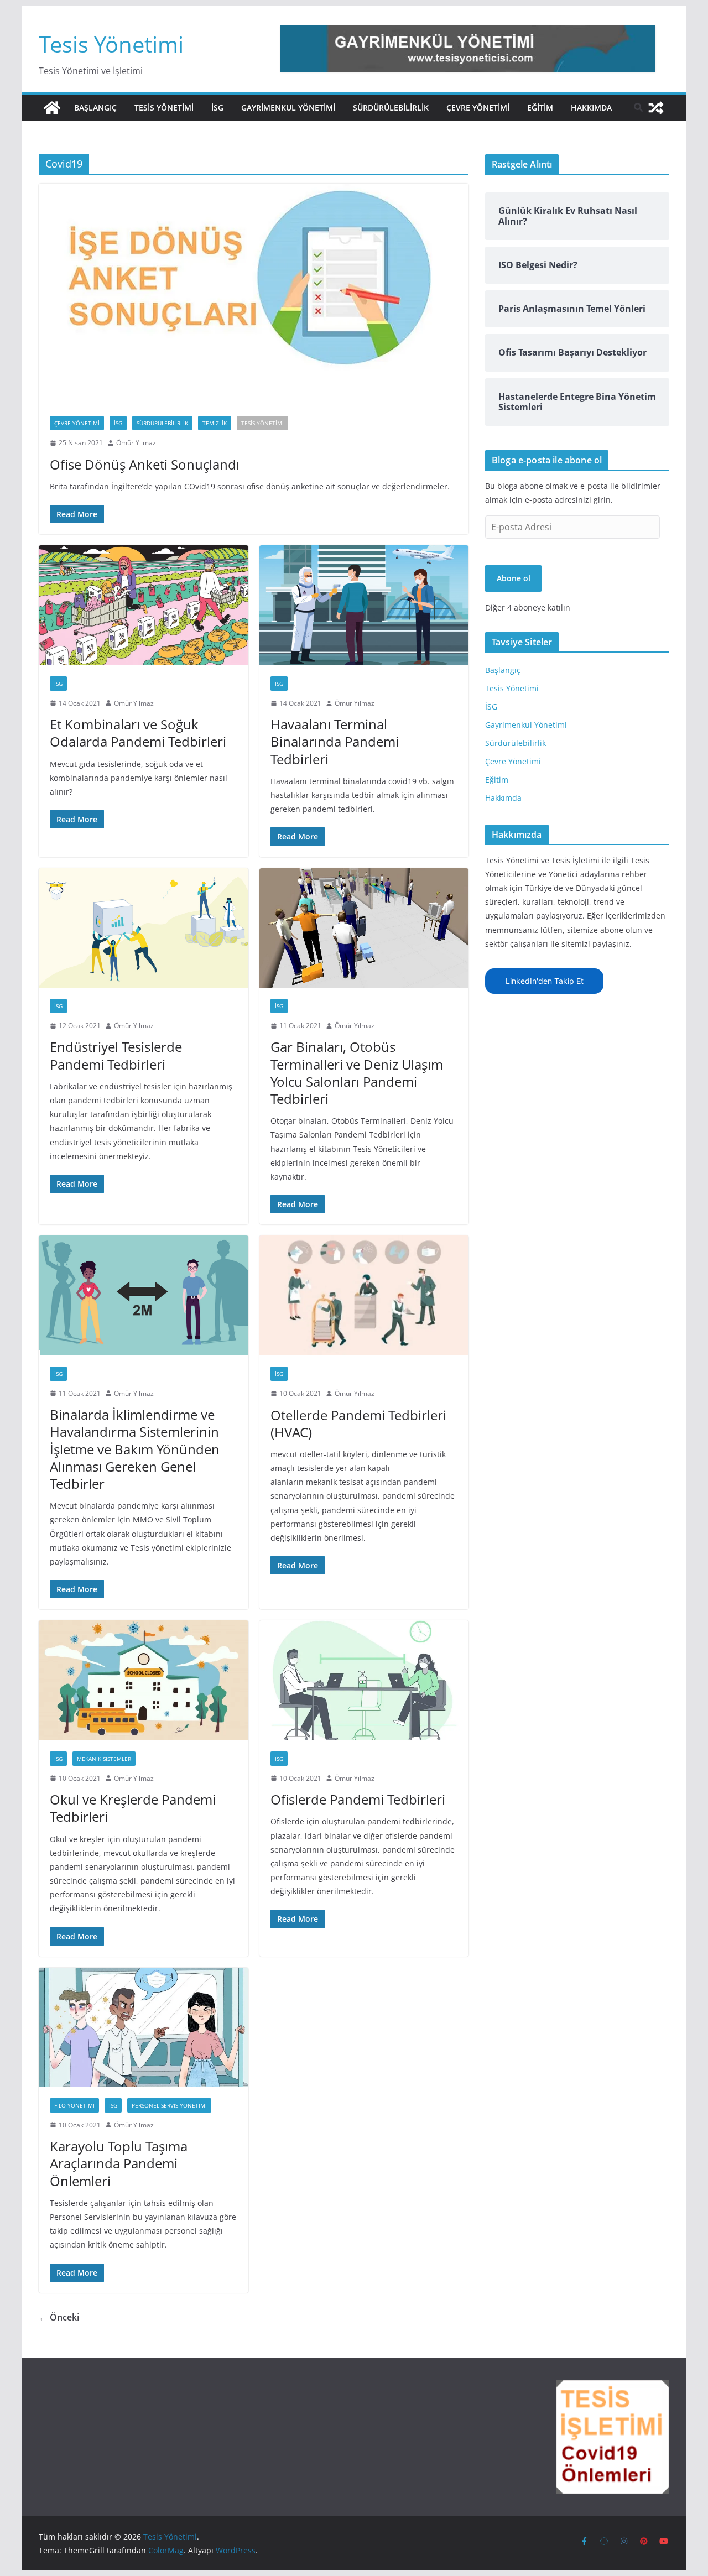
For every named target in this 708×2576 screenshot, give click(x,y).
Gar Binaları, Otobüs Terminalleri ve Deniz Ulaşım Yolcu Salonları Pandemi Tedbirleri (357, 1073)
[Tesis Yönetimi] (52, 108)
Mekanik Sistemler (104, 1759)
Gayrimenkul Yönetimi (288, 108)
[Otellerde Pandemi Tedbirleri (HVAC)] (364, 1295)
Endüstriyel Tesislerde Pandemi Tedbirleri (116, 1055)
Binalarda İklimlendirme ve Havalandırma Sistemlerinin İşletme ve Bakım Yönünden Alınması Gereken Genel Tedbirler (135, 1449)
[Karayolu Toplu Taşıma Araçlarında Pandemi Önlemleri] (144, 2027)
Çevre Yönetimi (478, 108)
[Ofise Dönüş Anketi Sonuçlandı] (254, 294)
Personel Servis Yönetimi (169, 2105)
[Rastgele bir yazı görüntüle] (656, 108)
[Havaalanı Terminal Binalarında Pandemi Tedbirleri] (364, 605)
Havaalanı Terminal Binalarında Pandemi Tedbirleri (335, 741)
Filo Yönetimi (74, 2105)
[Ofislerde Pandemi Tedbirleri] (364, 1680)
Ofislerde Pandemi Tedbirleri (358, 1799)
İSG (217, 108)
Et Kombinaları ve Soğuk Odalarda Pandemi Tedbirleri (138, 733)
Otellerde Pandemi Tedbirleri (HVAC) (358, 1423)
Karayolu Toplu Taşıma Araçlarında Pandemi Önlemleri (119, 2163)
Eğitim (540, 108)
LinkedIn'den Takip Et (545, 981)
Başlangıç (95, 108)
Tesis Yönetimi (111, 44)
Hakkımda (591, 108)
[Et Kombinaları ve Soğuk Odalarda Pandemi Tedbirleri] (144, 605)
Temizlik (215, 423)
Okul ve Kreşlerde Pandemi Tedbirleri (133, 1808)
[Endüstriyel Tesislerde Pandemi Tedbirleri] (144, 928)
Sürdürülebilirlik (391, 108)
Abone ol (514, 578)
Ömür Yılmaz (136, 443)
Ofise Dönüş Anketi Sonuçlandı (145, 464)
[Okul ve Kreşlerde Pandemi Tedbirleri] (144, 1680)
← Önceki (59, 2317)
